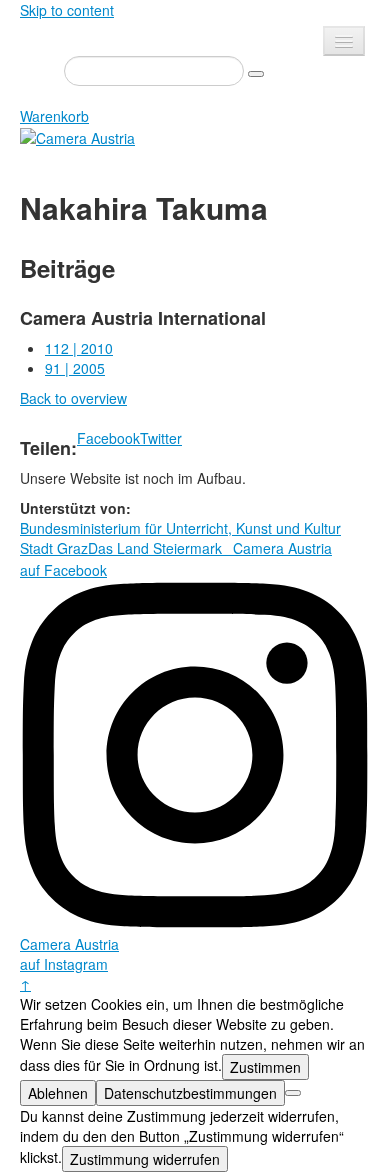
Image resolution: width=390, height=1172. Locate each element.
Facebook (108, 438)
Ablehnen (58, 1093)
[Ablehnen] (293, 1093)
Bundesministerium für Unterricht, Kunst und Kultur (180, 528)
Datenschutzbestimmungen (190, 1093)
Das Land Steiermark (155, 548)
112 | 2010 (79, 348)
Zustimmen (265, 1067)
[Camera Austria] (77, 136)
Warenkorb (54, 116)
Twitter (161, 438)
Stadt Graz (54, 548)
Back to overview (73, 398)
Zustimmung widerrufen (145, 1159)
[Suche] (256, 74)
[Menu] (344, 41)
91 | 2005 (75, 368)
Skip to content (67, 10)
